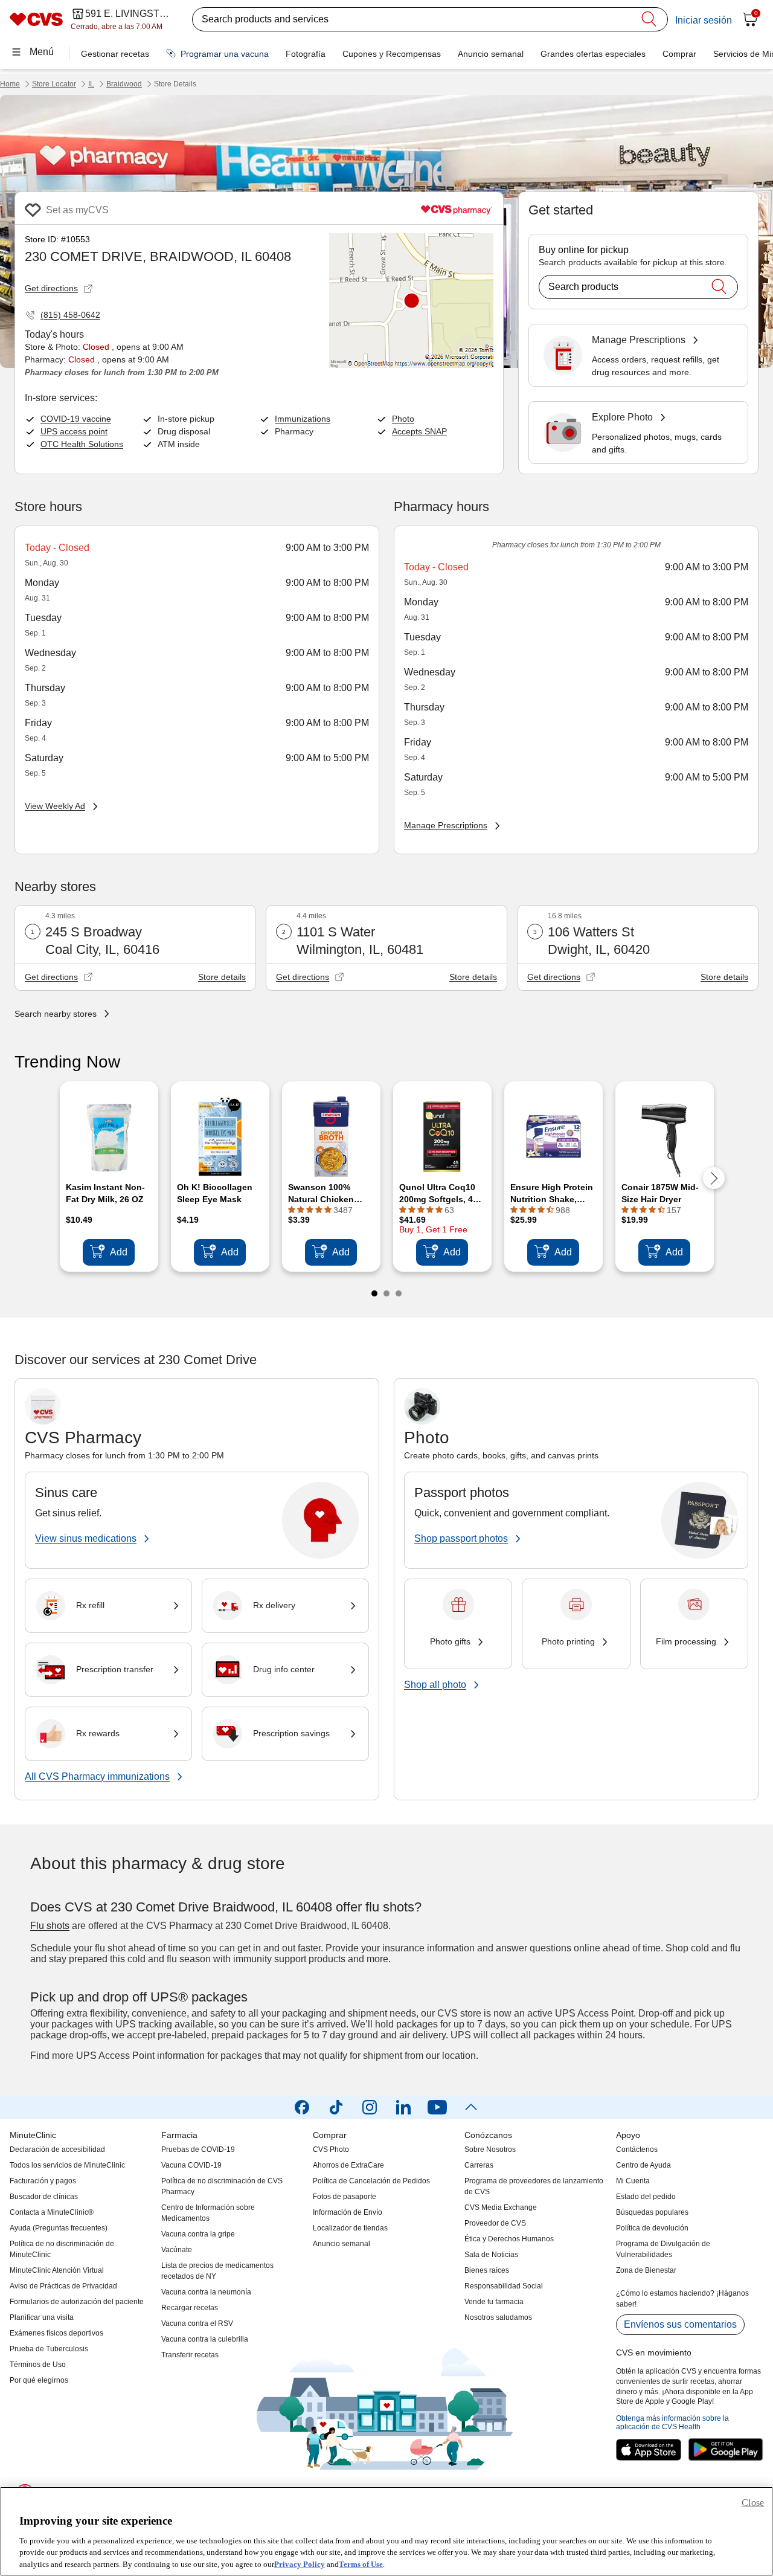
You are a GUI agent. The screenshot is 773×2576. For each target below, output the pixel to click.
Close (753, 2503)
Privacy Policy (300, 2564)
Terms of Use (361, 2564)
